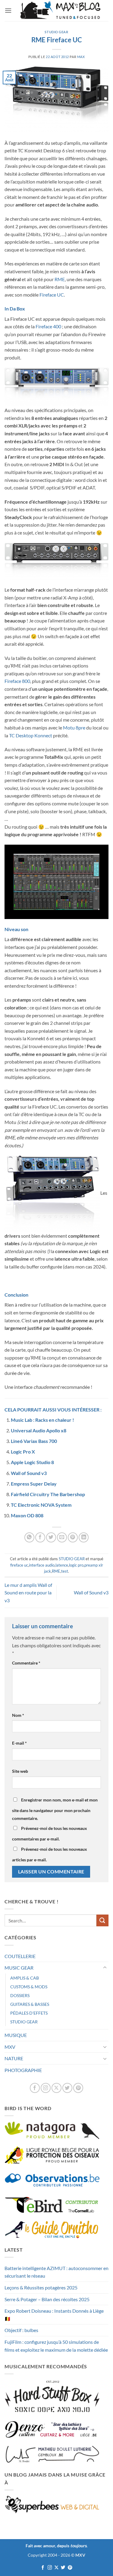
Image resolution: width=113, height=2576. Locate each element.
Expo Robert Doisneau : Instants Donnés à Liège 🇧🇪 (54, 2315)
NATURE (14, 2058)
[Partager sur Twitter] (51, 1537)
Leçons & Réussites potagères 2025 (41, 2287)
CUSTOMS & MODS (29, 1987)
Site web (20, 1771)
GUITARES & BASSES (30, 2004)
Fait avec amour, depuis (56, 2546)
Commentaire (26, 1663)
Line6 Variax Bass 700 (34, 1441)
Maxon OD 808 (27, 1515)
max (81, 57)
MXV (10, 2047)
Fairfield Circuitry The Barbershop (48, 1494)
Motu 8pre (74, 728)
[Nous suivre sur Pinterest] (78, 2088)
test (65, 1571)
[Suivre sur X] (56, 2088)
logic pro (76, 1565)
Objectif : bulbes (21, 2330)
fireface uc (19, 1565)
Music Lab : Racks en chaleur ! (42, 1420)
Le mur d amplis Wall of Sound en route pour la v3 (28, 1593)
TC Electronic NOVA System (41, 1505)
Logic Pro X (23, 1452)
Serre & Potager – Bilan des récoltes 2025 (47, 2299)
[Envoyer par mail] (62, 1537)
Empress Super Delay (34, 1484)
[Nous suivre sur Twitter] (67, 2088)
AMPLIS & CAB (25, 1978)
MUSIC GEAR (19, 1968)
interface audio (42, 1565)
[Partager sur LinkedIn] (84, 1537)
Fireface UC (52, 295)
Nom (18, 1715)
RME (60, 279)
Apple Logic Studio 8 (32, 1462)
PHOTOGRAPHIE (23, 2070)
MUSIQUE (16, 2035)
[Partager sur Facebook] (40, 1537)
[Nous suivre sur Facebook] (35, 2088)
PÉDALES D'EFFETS (29, 2013)
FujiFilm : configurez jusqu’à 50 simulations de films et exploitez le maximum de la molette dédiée (56, 2346)
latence (62, 1565)
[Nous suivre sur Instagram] (46, 2088)
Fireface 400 (48, 326)
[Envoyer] (102, 1920)
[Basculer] (105, 1968)
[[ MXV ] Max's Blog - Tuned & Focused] (60, 11)
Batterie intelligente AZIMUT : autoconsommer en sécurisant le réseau (56, 2272)
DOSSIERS (20, 1995)
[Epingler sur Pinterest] (73, 1537)
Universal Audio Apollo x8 (39, 1430)
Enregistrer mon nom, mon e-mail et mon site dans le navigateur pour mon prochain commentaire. (55, 1809)
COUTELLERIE (20, 1956)
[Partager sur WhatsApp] (29, 1537)
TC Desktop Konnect (31, 735)
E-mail (19, 1743)
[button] (8, 10)
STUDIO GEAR (56, 32)
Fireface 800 (17, 681)
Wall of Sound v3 (29, 1473)
